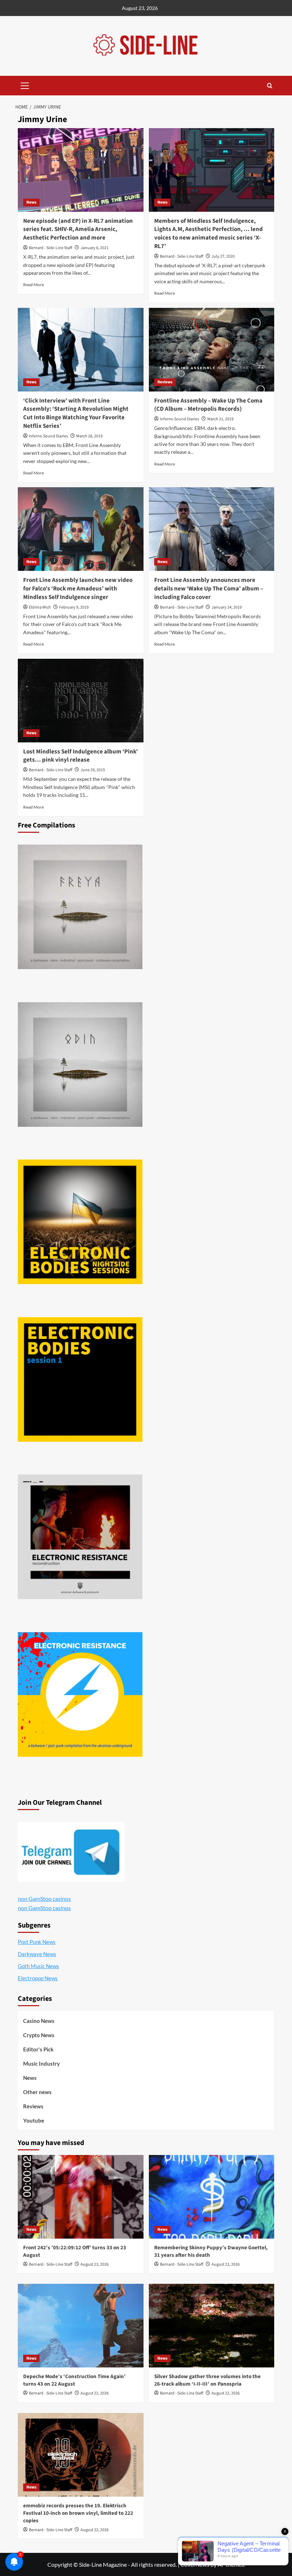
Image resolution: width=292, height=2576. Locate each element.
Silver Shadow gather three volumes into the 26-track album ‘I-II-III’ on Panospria (207, 2380)
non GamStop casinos (44, 1899)
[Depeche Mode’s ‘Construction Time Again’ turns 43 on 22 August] (81, 2326)
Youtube (34, 2120)
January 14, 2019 (227, 607)
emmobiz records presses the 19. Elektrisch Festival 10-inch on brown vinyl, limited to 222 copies (78, 2513)
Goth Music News (38, 1966)
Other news (37, 2092)
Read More (33, 285)
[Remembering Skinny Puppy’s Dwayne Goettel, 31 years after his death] (212, 2197)
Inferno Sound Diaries (48, 436)
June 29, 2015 (93, 770)
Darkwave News (37, 1954)
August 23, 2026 (95, 2264)
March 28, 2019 (89, 436)
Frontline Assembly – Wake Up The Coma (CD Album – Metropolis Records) (208, 405)
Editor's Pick (38, 2049)
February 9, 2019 (74, 607)
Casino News (39, 2021)
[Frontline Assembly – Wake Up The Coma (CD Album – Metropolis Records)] (212, 350)
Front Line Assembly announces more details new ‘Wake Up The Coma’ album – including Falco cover (209, 589)
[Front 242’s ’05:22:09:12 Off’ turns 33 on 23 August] (81, 2197)
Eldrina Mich (40, 607)
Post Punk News (37, 1942)
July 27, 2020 (223, 256)
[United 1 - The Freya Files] (80, 907)
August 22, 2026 (95, 2393)
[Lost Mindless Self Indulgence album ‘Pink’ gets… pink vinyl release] (81, 701)
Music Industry (41, 2064)
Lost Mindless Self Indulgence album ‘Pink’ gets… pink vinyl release (80, 756)
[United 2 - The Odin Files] (80, 1064)
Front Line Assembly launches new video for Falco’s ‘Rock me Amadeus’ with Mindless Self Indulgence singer (78, 589)
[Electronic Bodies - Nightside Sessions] (80, 1222)
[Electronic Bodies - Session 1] (80, 1379)
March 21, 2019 (220, 419)
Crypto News (39, 2035)
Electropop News (38, 1978)
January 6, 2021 (95, 248)
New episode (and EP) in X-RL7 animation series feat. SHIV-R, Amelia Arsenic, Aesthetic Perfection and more (78, 230)
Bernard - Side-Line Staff (51, 248)
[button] (25, 85)
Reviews (165, 382)
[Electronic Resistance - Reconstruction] (80, 1537)
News (31, 202)
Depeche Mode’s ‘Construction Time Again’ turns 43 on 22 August (74, 2380)
